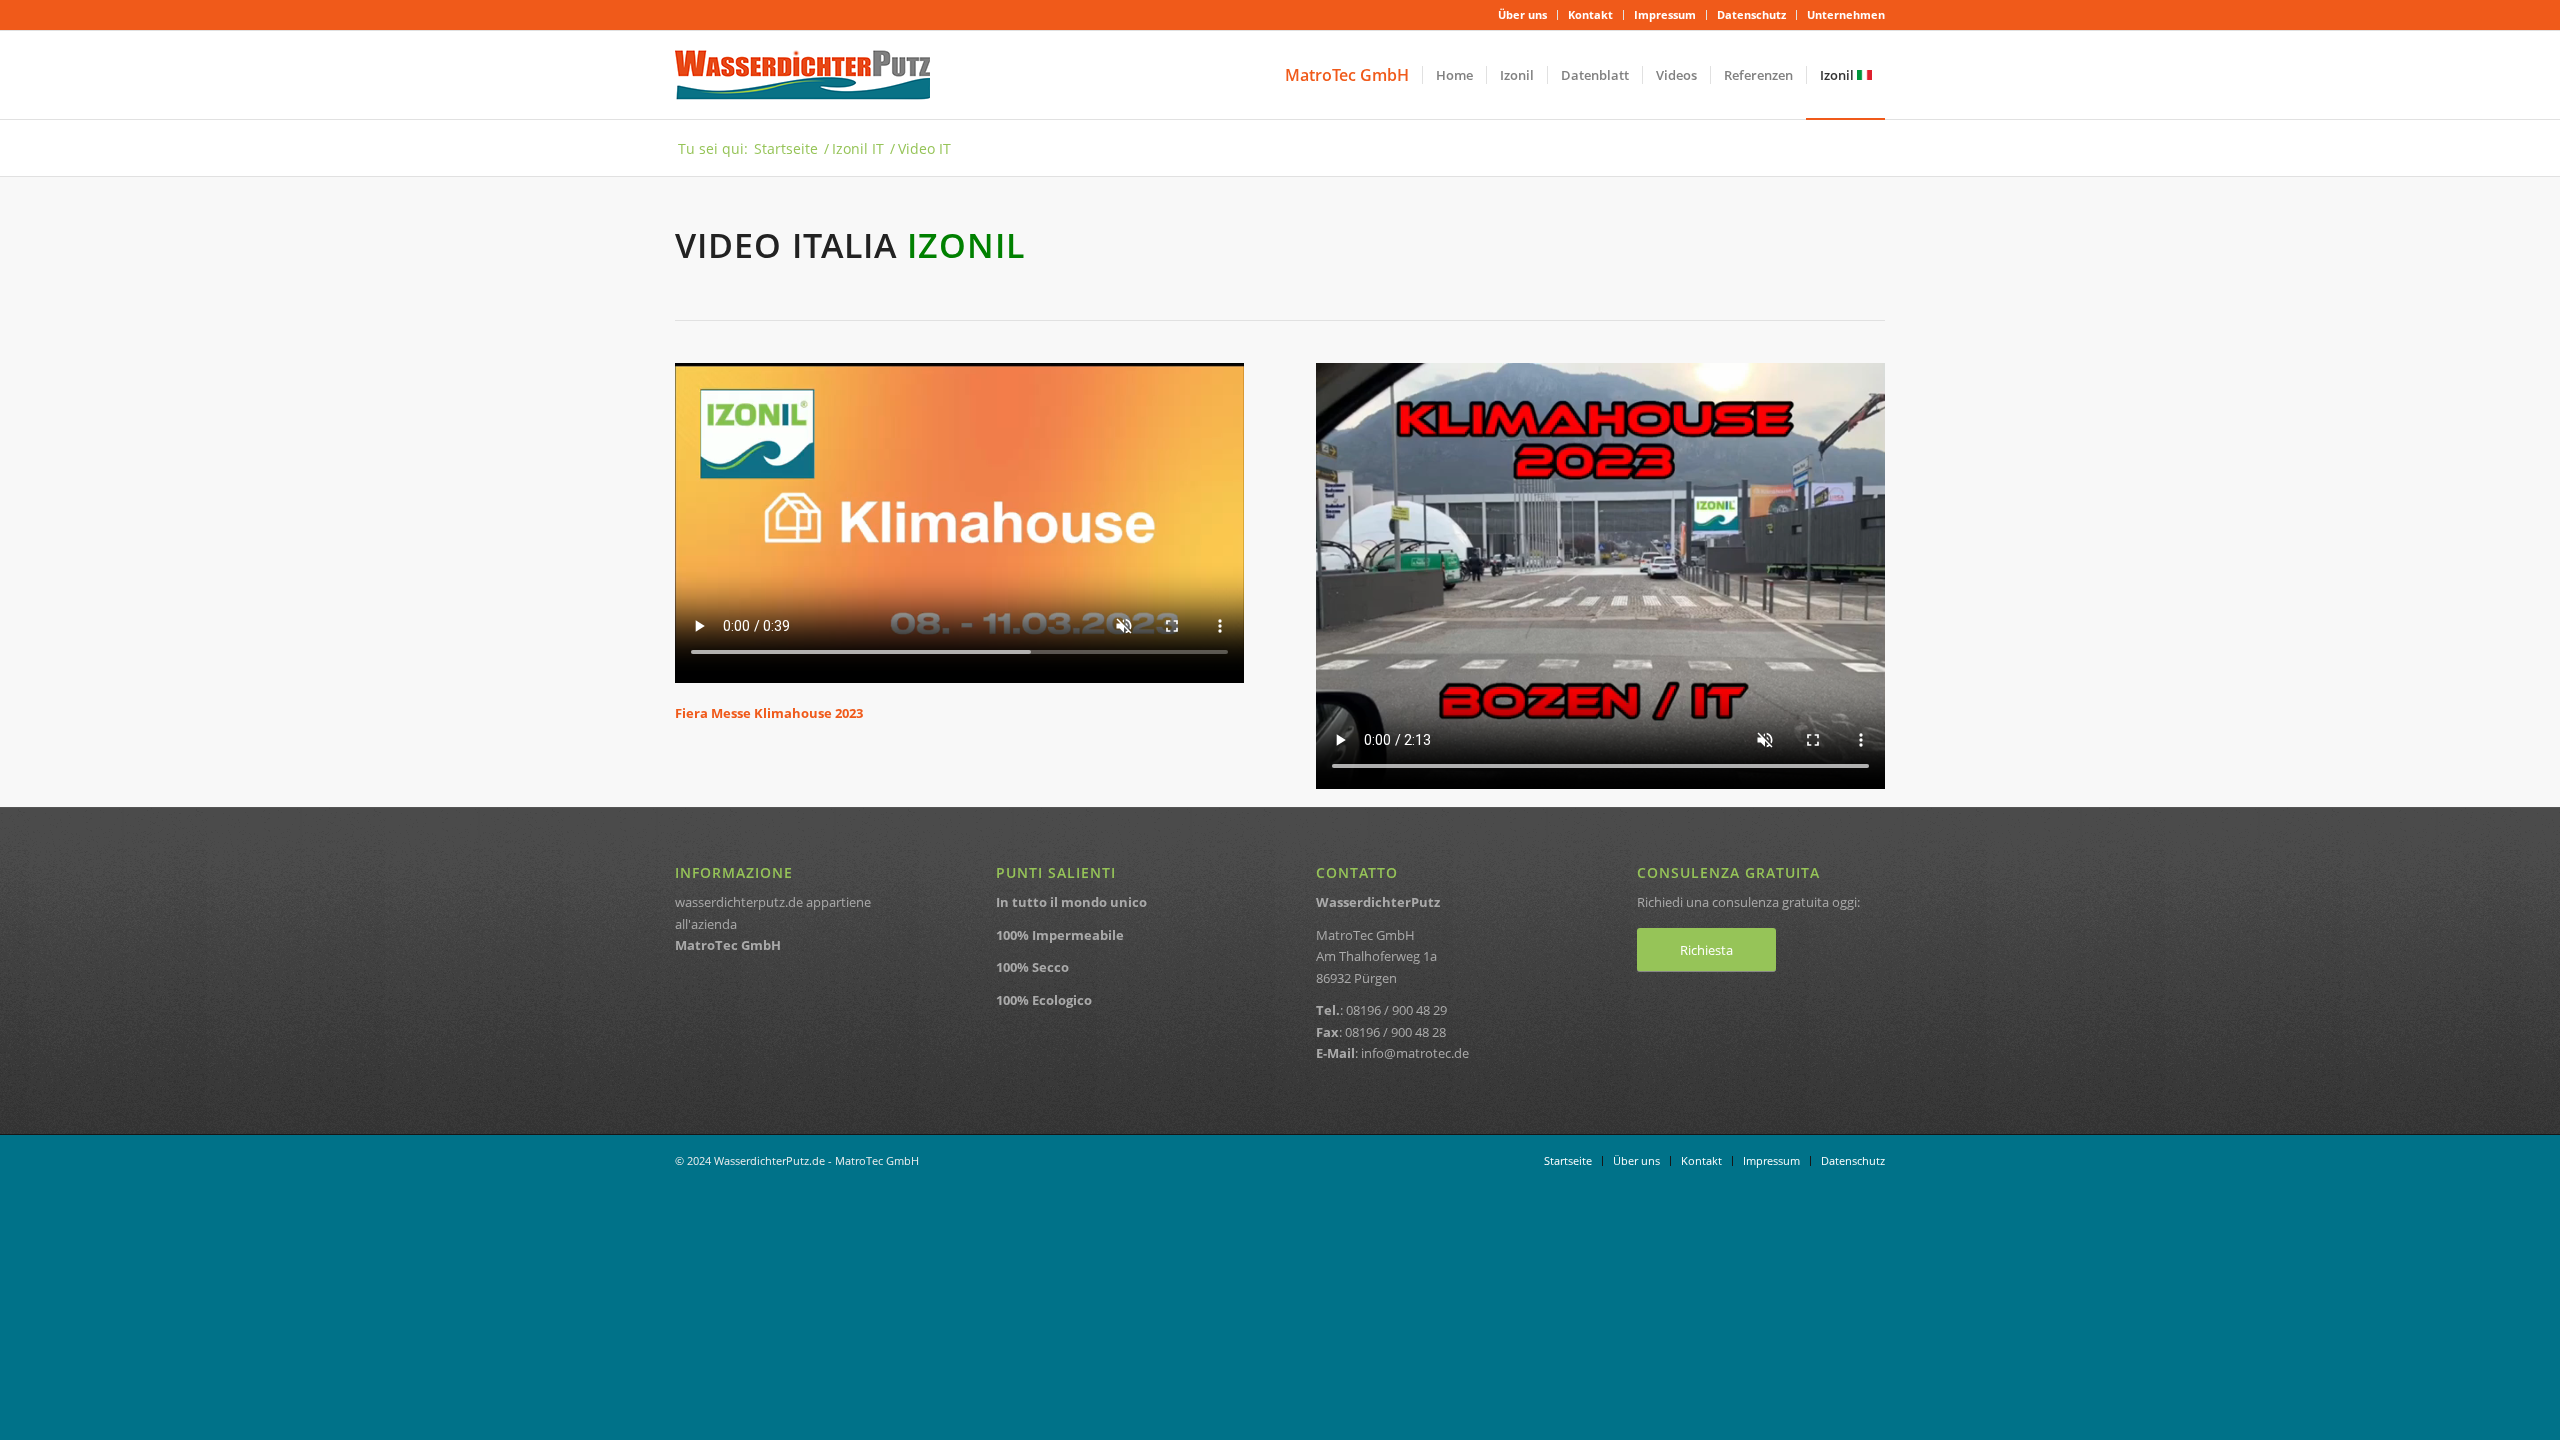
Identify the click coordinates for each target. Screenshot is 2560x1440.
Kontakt (1590, 14)
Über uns (1522, 14)
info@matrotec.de (1415, 1053)
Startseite (786, 148)
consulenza (1745, 902)
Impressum (1665, 14)
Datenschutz (1751, 14)
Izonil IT (858, 148)
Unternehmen (1846, 14)
